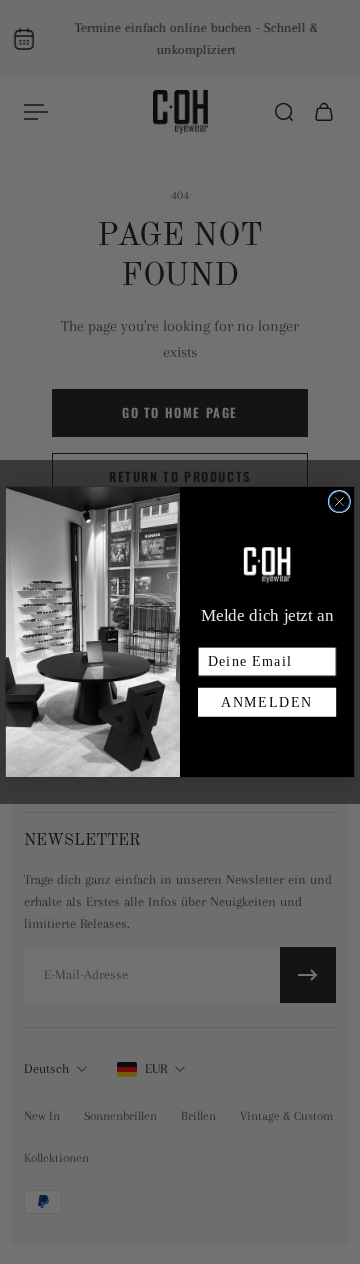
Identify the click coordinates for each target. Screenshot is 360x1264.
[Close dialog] (339, 501)
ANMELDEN (267, 702)
